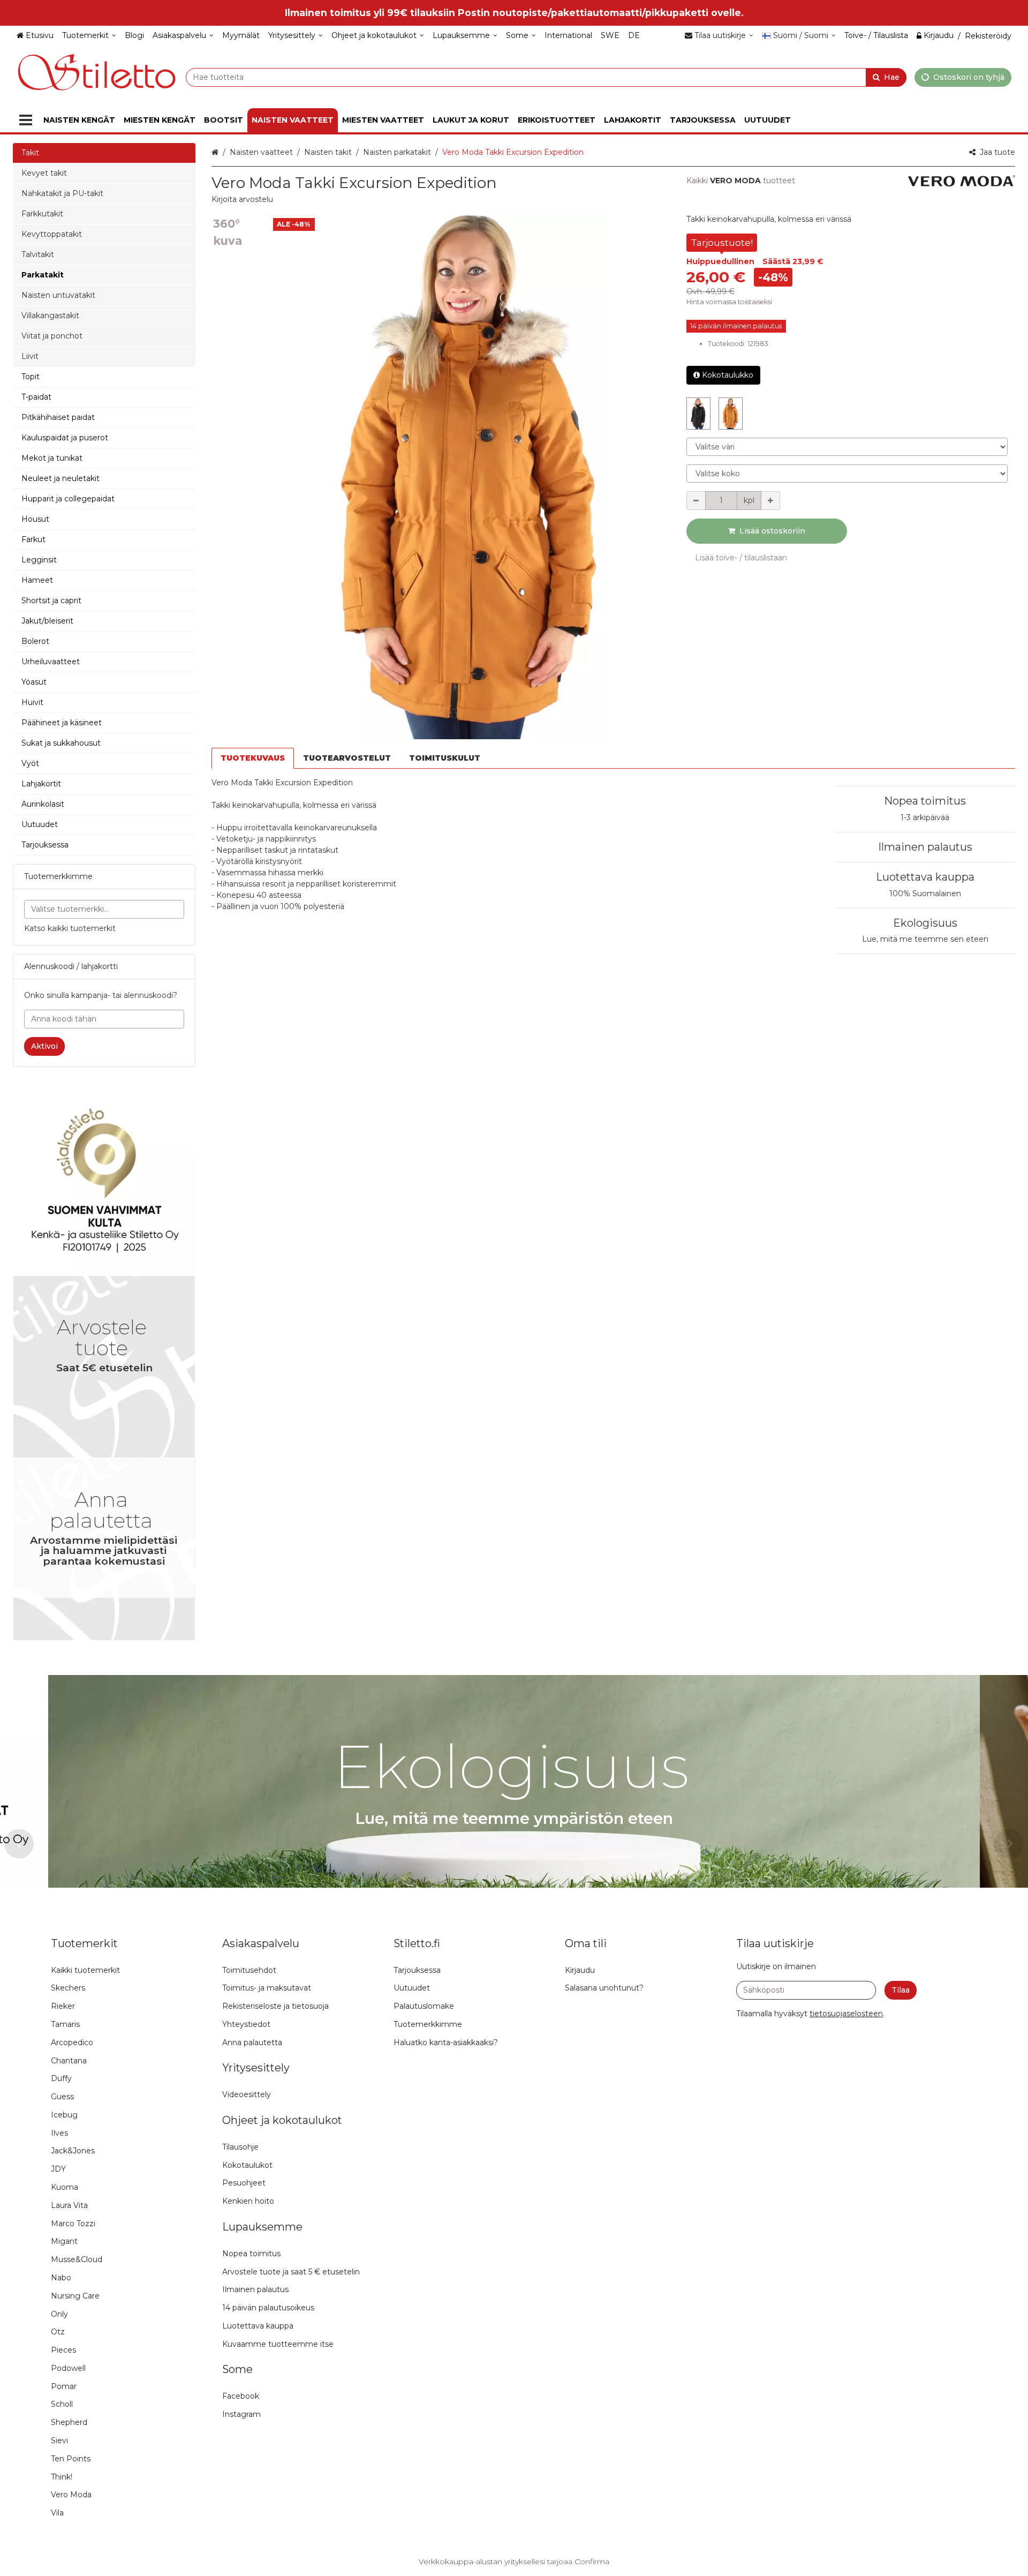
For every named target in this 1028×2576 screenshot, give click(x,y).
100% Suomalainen (925, 893)
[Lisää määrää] (770, 501)
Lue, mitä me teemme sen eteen (925, 939)
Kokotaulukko (728, 375)
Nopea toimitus (925, 801)
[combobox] (546, 77)
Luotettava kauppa (925, 877)
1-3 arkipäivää (925, 817)
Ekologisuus (925, 923)
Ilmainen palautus (925, 847)
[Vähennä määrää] (696, 501)
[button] (242, 199)
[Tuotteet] (26, 120)
